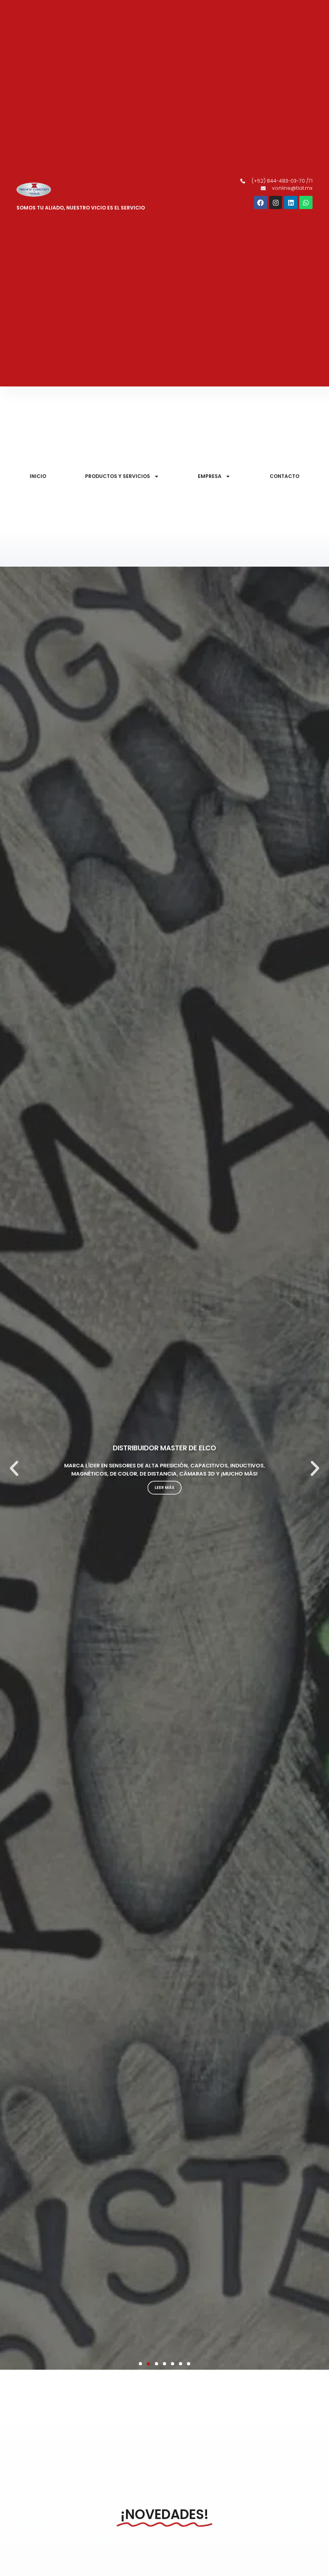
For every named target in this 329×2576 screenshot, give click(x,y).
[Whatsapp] (306, 202)
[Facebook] (261, 202)
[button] (14, 1468)
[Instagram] (276, 202)
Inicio (38, 476)
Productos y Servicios (118, 476)
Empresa (210, 476)
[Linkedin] (291, 202)
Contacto (284, 476)
